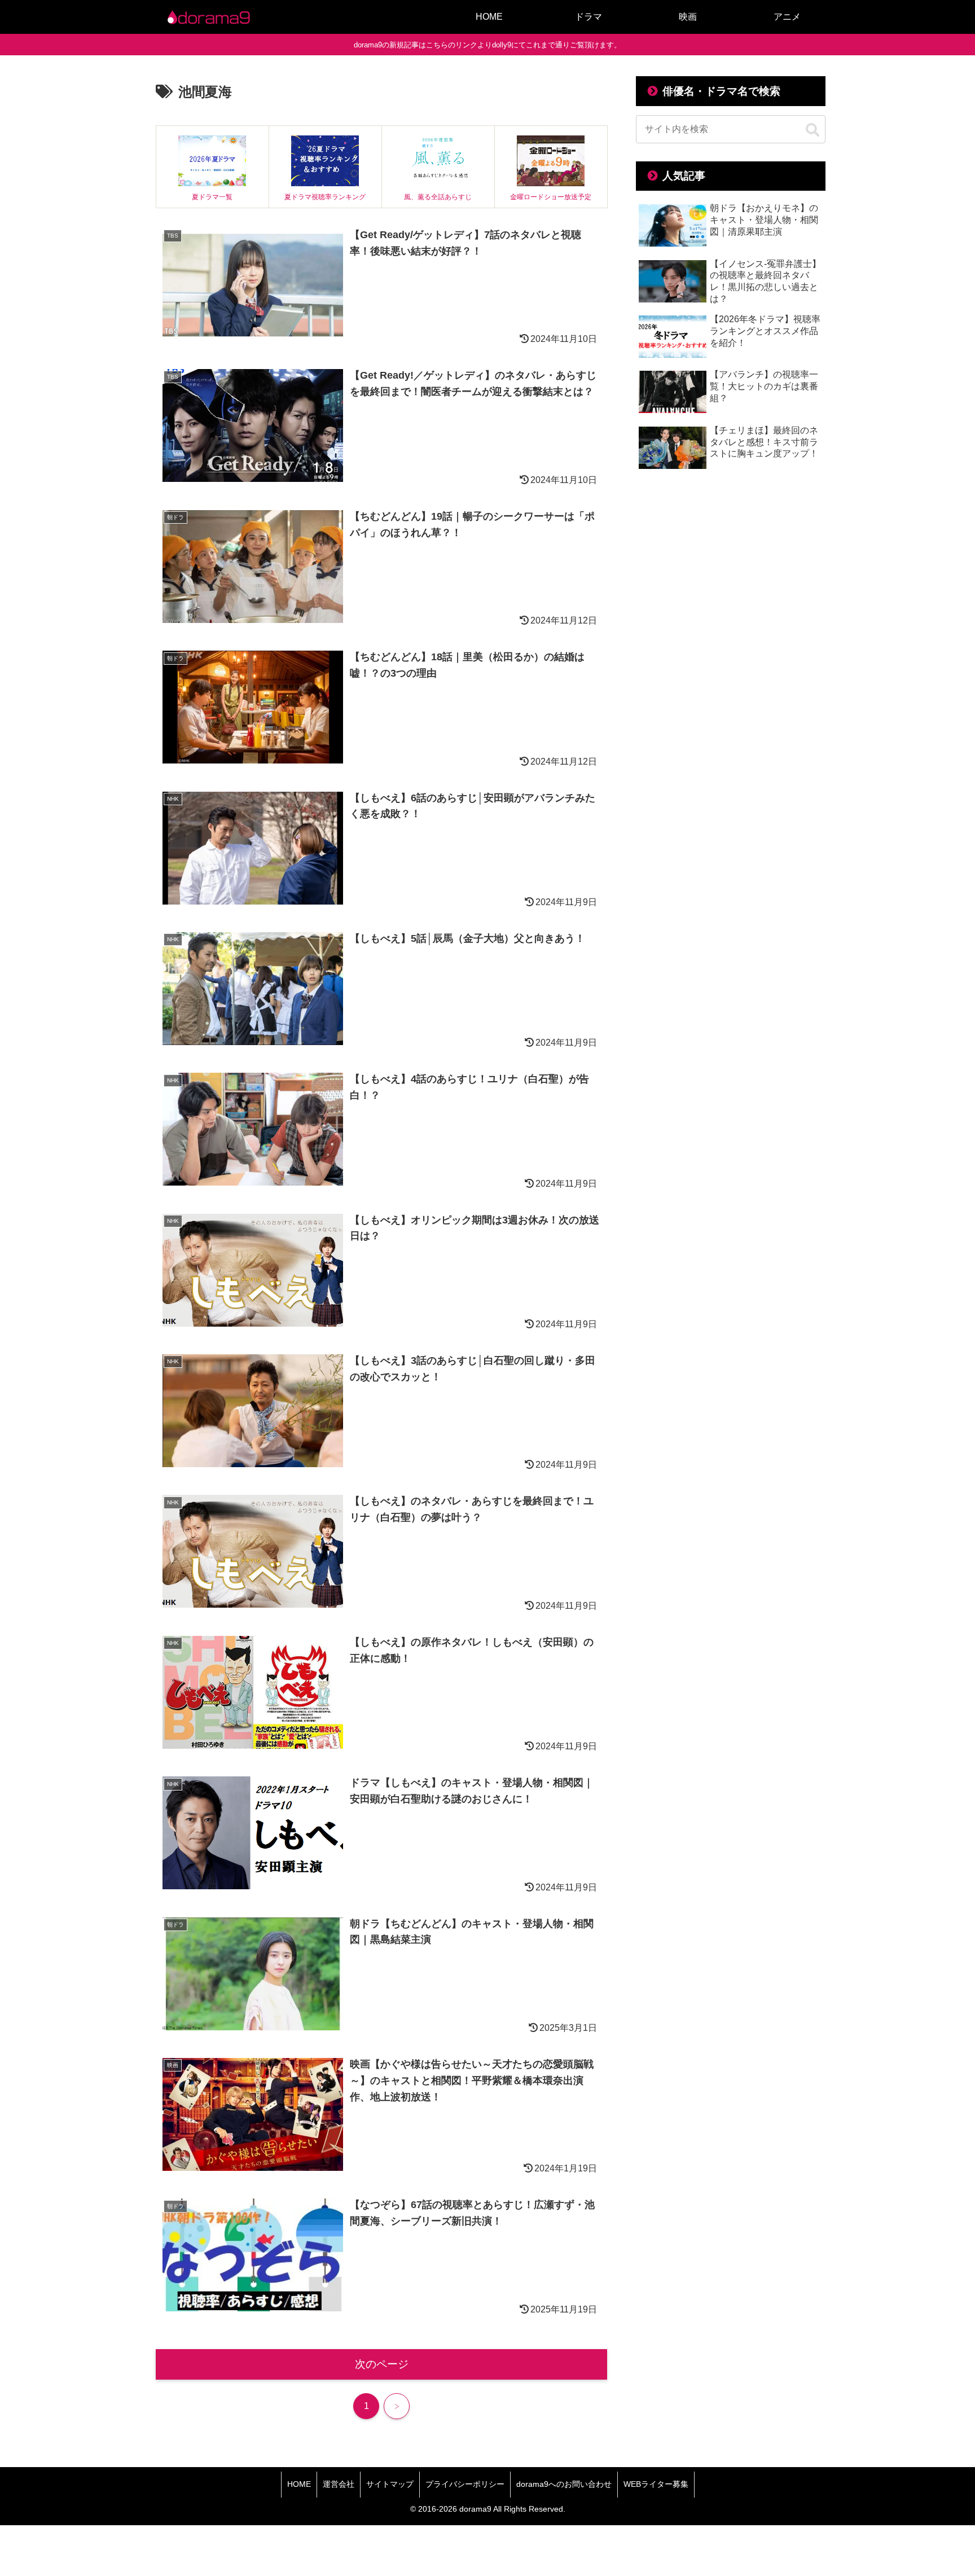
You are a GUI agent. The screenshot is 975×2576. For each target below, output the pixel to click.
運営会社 (339, 2484)
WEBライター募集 (656, 2484)
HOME (299, 2484)
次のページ (382, 2364)
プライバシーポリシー (465, 2484)
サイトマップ (390, 2484)
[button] (813, 130)
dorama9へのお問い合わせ (564, 2484)
